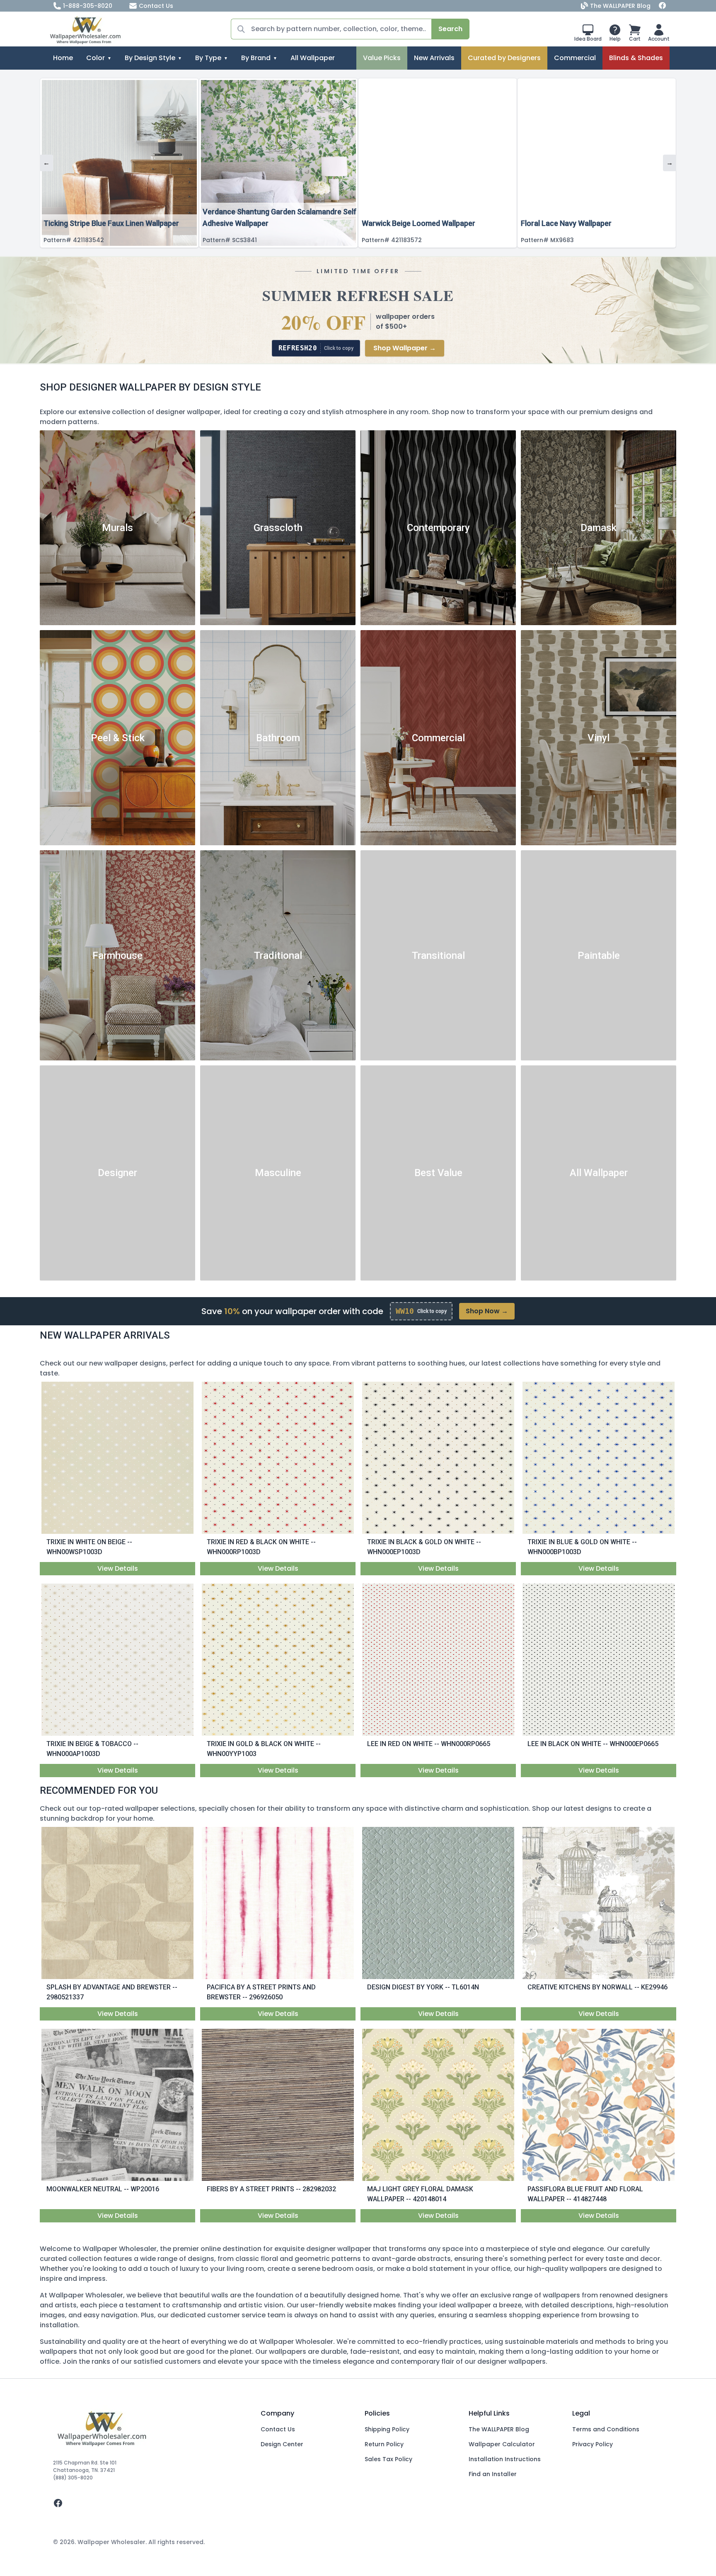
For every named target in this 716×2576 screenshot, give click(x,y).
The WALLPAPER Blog (620, 6)
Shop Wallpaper (405, 348)
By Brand (256, 58)
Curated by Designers (504, 58)
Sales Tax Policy (388, 2459)
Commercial (575, 58)
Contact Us (156, 6)
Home (63, 58)
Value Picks (382, 58)
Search (450, 29)
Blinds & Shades (636, 58)
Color (96, 58)
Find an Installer (493, 2474)
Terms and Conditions (606, 2429)
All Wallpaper (313, 58)
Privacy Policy (593, 2444)
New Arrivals (434, 58)
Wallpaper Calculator (502, 2444)
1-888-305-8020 (88, 6)
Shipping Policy (387, 2429)
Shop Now (487, 1311)
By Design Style (150, 58)
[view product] (118, 1458)
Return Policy (384, 2444)
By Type (208, 58)
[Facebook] (663, 6)
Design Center (282, 2444)
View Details (118, 1568)
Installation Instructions (505, 2459)
